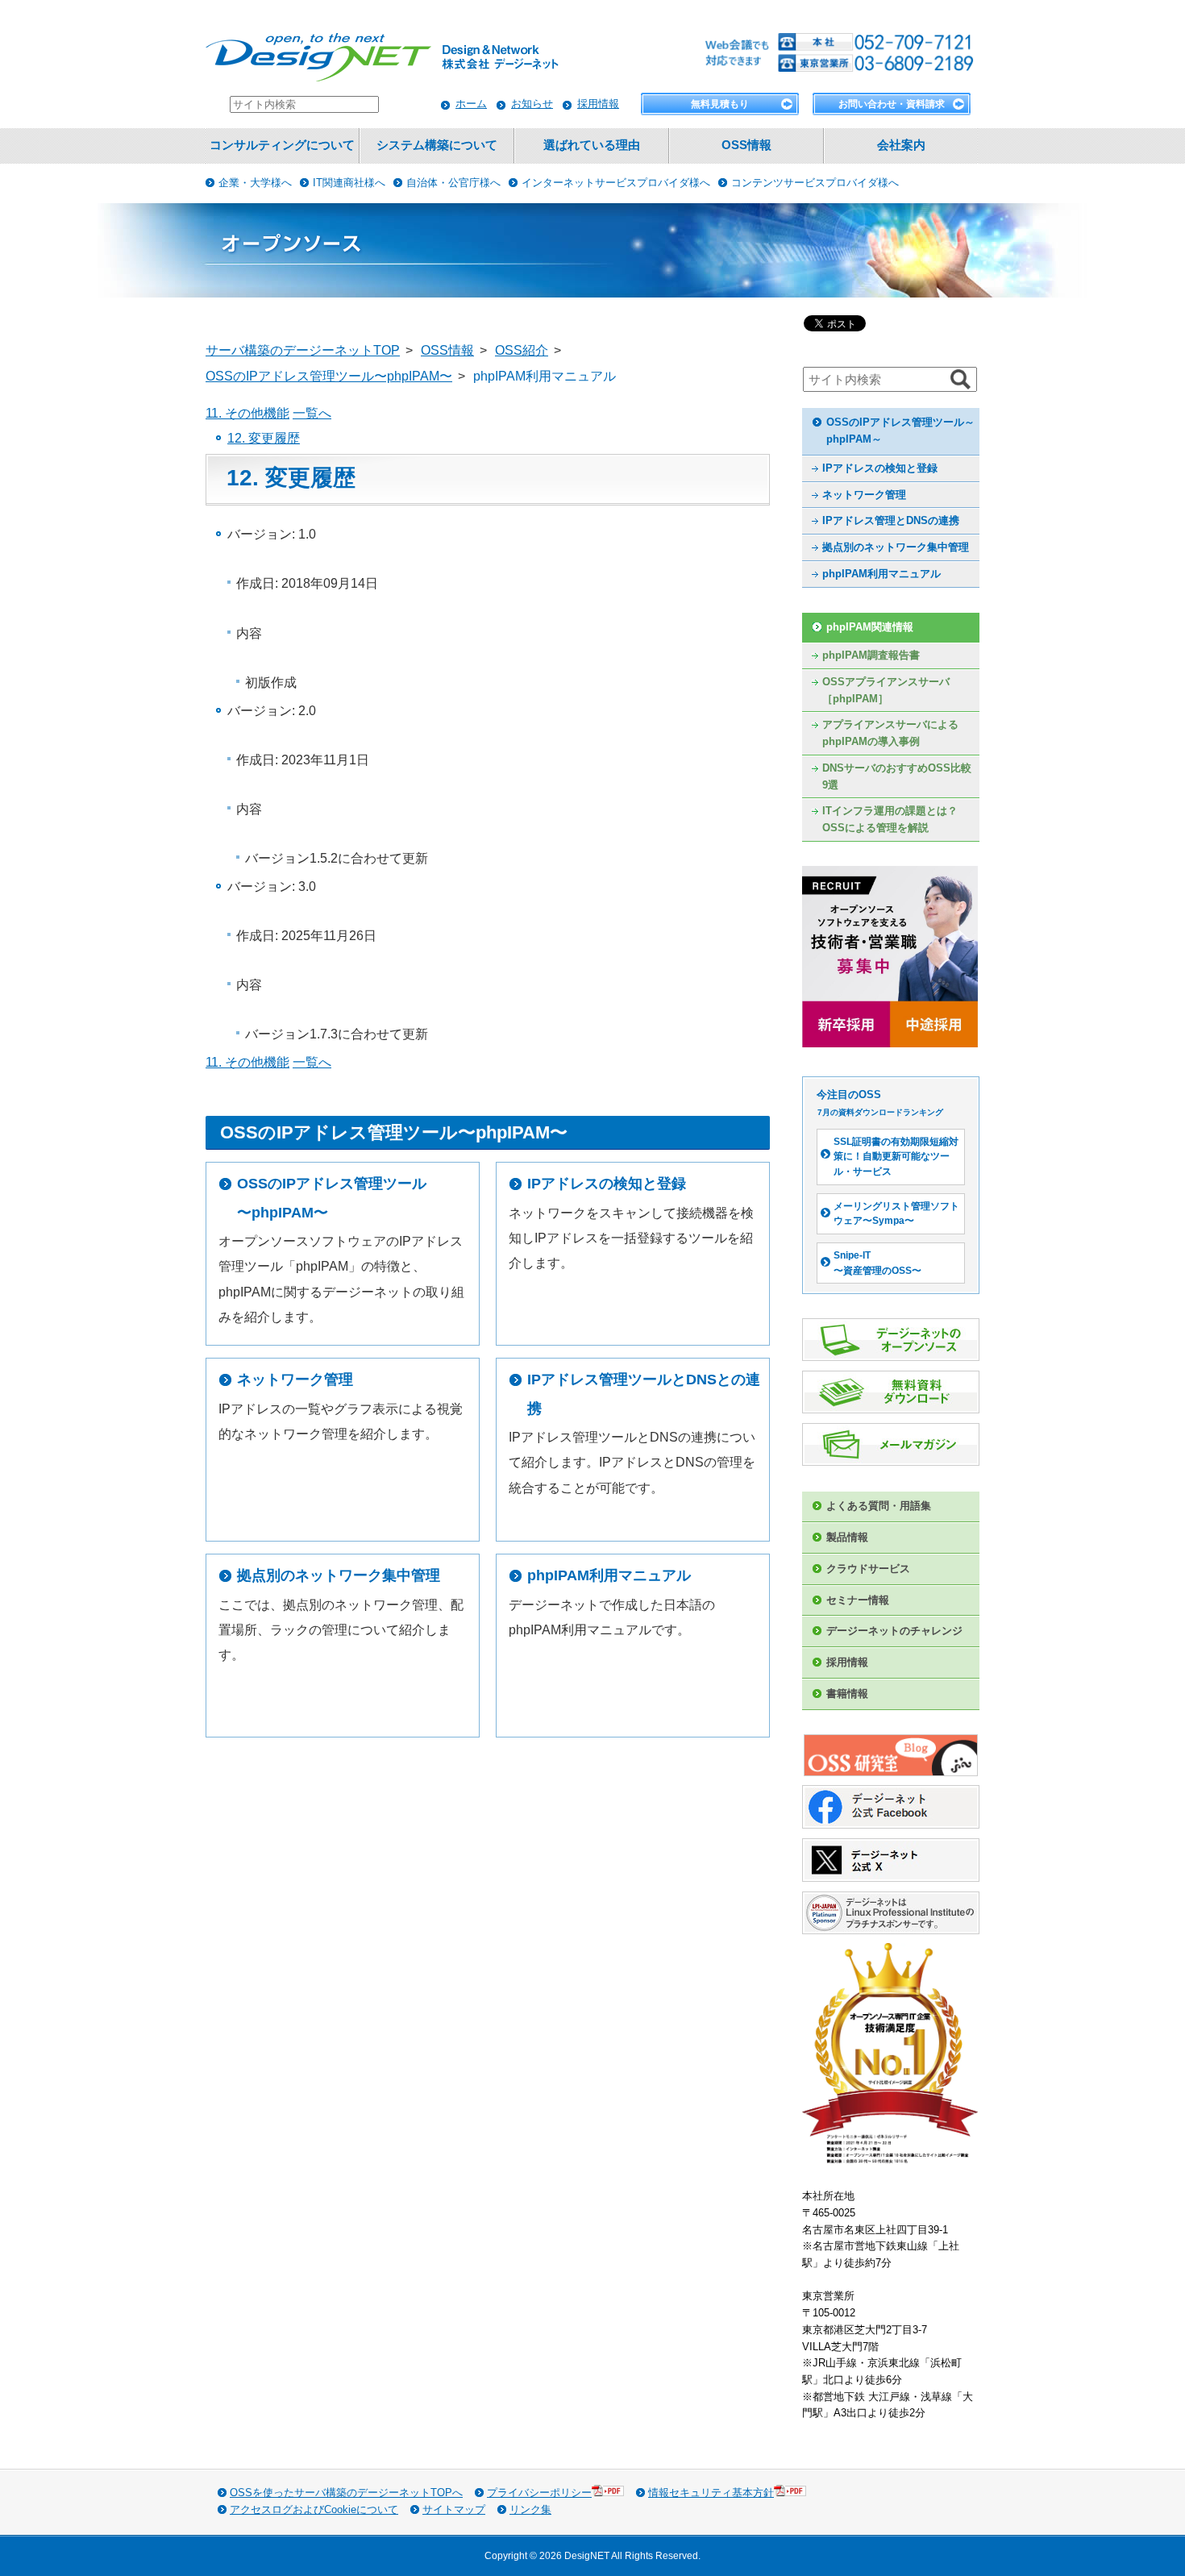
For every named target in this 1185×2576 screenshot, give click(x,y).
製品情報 (847, 1537)
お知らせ (532, 104)
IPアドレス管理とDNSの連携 (891, 520)
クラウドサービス (868, 1569)
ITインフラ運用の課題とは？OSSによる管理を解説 (890, 819)
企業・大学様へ (255, 183)
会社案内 (901, 145)
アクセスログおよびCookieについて (314, 2509)
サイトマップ (454, 2509)
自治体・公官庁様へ (453, 183)
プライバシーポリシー (539, 2493)
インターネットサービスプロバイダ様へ (616, 183)
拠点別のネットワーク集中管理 (339, 1575)
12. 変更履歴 (264, 438)
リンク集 (530, 2509)
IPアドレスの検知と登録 (607, 1184)
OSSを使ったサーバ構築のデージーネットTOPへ (346, 2493)
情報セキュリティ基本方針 (711, 2493)
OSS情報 (746, 145)
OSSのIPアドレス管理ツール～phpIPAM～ (900, 431)
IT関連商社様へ (349, 183)
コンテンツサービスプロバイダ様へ (815, 183)
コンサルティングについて (282, 145)
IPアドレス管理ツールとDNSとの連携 (644, 1394)
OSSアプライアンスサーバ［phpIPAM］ (886, 690)
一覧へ (312, 413)
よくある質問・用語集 (879, 1506)
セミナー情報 (858, 1600)
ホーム (471, 104)
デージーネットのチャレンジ (894, 1631)
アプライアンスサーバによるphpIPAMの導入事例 (890, 733)
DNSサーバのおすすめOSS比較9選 (897, 776)
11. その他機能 (247, 413)
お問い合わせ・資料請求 (892, 104)
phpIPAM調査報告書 (871, 655)
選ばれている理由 (592, 145)
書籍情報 (847, 1694)
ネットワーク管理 (295, 1380)
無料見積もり (720, 104)
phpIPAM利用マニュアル (609, 1575)
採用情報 (598, 104)
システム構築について (437, 145)
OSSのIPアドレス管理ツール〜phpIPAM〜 (332, 1198)
